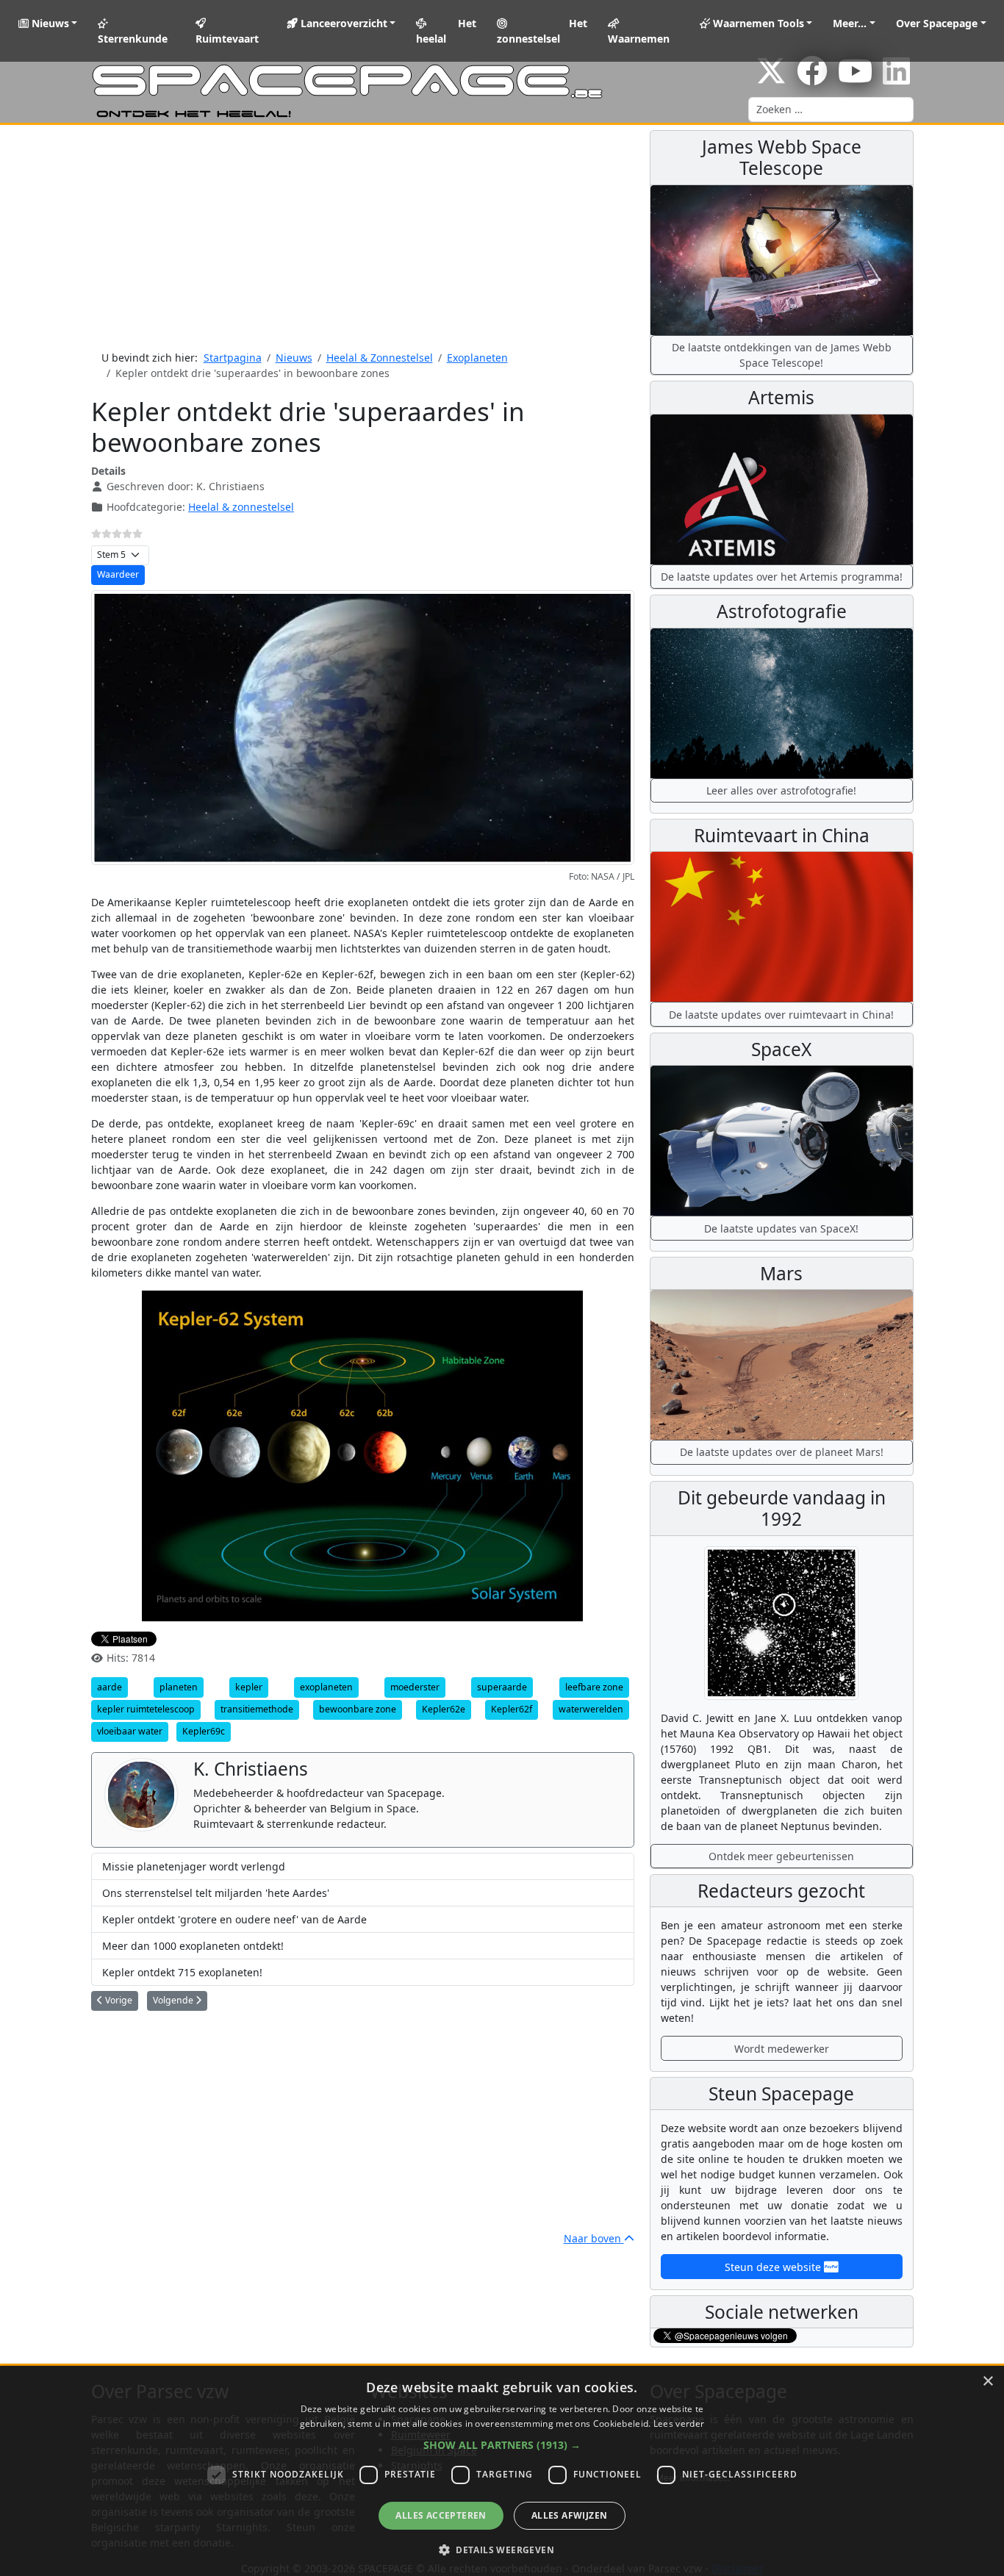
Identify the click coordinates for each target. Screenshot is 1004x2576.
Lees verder (679, 2423)
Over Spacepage (937, 23)
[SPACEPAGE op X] (771, 78)
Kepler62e (444, 1709)
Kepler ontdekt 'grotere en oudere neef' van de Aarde (234, 1919)
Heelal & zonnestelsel (241, 507)
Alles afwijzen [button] (570, 2515)
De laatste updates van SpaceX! (781, 1228)
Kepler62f (512, 1709)
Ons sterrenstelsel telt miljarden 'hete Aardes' (216, 1893)
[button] (502, 2445)
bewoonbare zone (358, 1709)
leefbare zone (594, 1687)
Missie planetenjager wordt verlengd (194, 1866)
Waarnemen (639, 39)
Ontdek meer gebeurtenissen (781, 1856)
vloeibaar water (130, 1731)
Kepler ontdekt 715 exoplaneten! (182, 1972)
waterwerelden (591, 1709)
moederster (415, 1687)
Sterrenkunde (133, 39)
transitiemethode (257, 1709)
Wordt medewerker (782, 2049)
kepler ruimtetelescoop (146, 1709)
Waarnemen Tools (757, 23)
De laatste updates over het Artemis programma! (782, 577)
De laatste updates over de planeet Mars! (782, 1452)
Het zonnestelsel (542, 31)
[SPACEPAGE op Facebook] (812, 78)
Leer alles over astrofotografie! (781, 790)
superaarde (502, 1687)
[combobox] (831, 110)
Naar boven (594, 2238)
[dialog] (502, 2471)
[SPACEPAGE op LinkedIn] (896, 78)
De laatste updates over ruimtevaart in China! (781, 1015)
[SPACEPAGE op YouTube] (855, 78)
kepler (249, 1687)
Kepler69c (204, 1731)
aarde (110, 1687)
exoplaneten (326, 1687)
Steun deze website (774, 2267)
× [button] (987, 2382)
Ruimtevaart (227, 39)
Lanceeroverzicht (343, 23)
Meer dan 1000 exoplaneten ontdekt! (193, 1946)
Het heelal (446, 31)
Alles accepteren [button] (441, 2515)
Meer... (850, 23)
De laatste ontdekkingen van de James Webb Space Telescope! (782, 355)
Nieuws (49, 23)
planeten (179, 1687)
